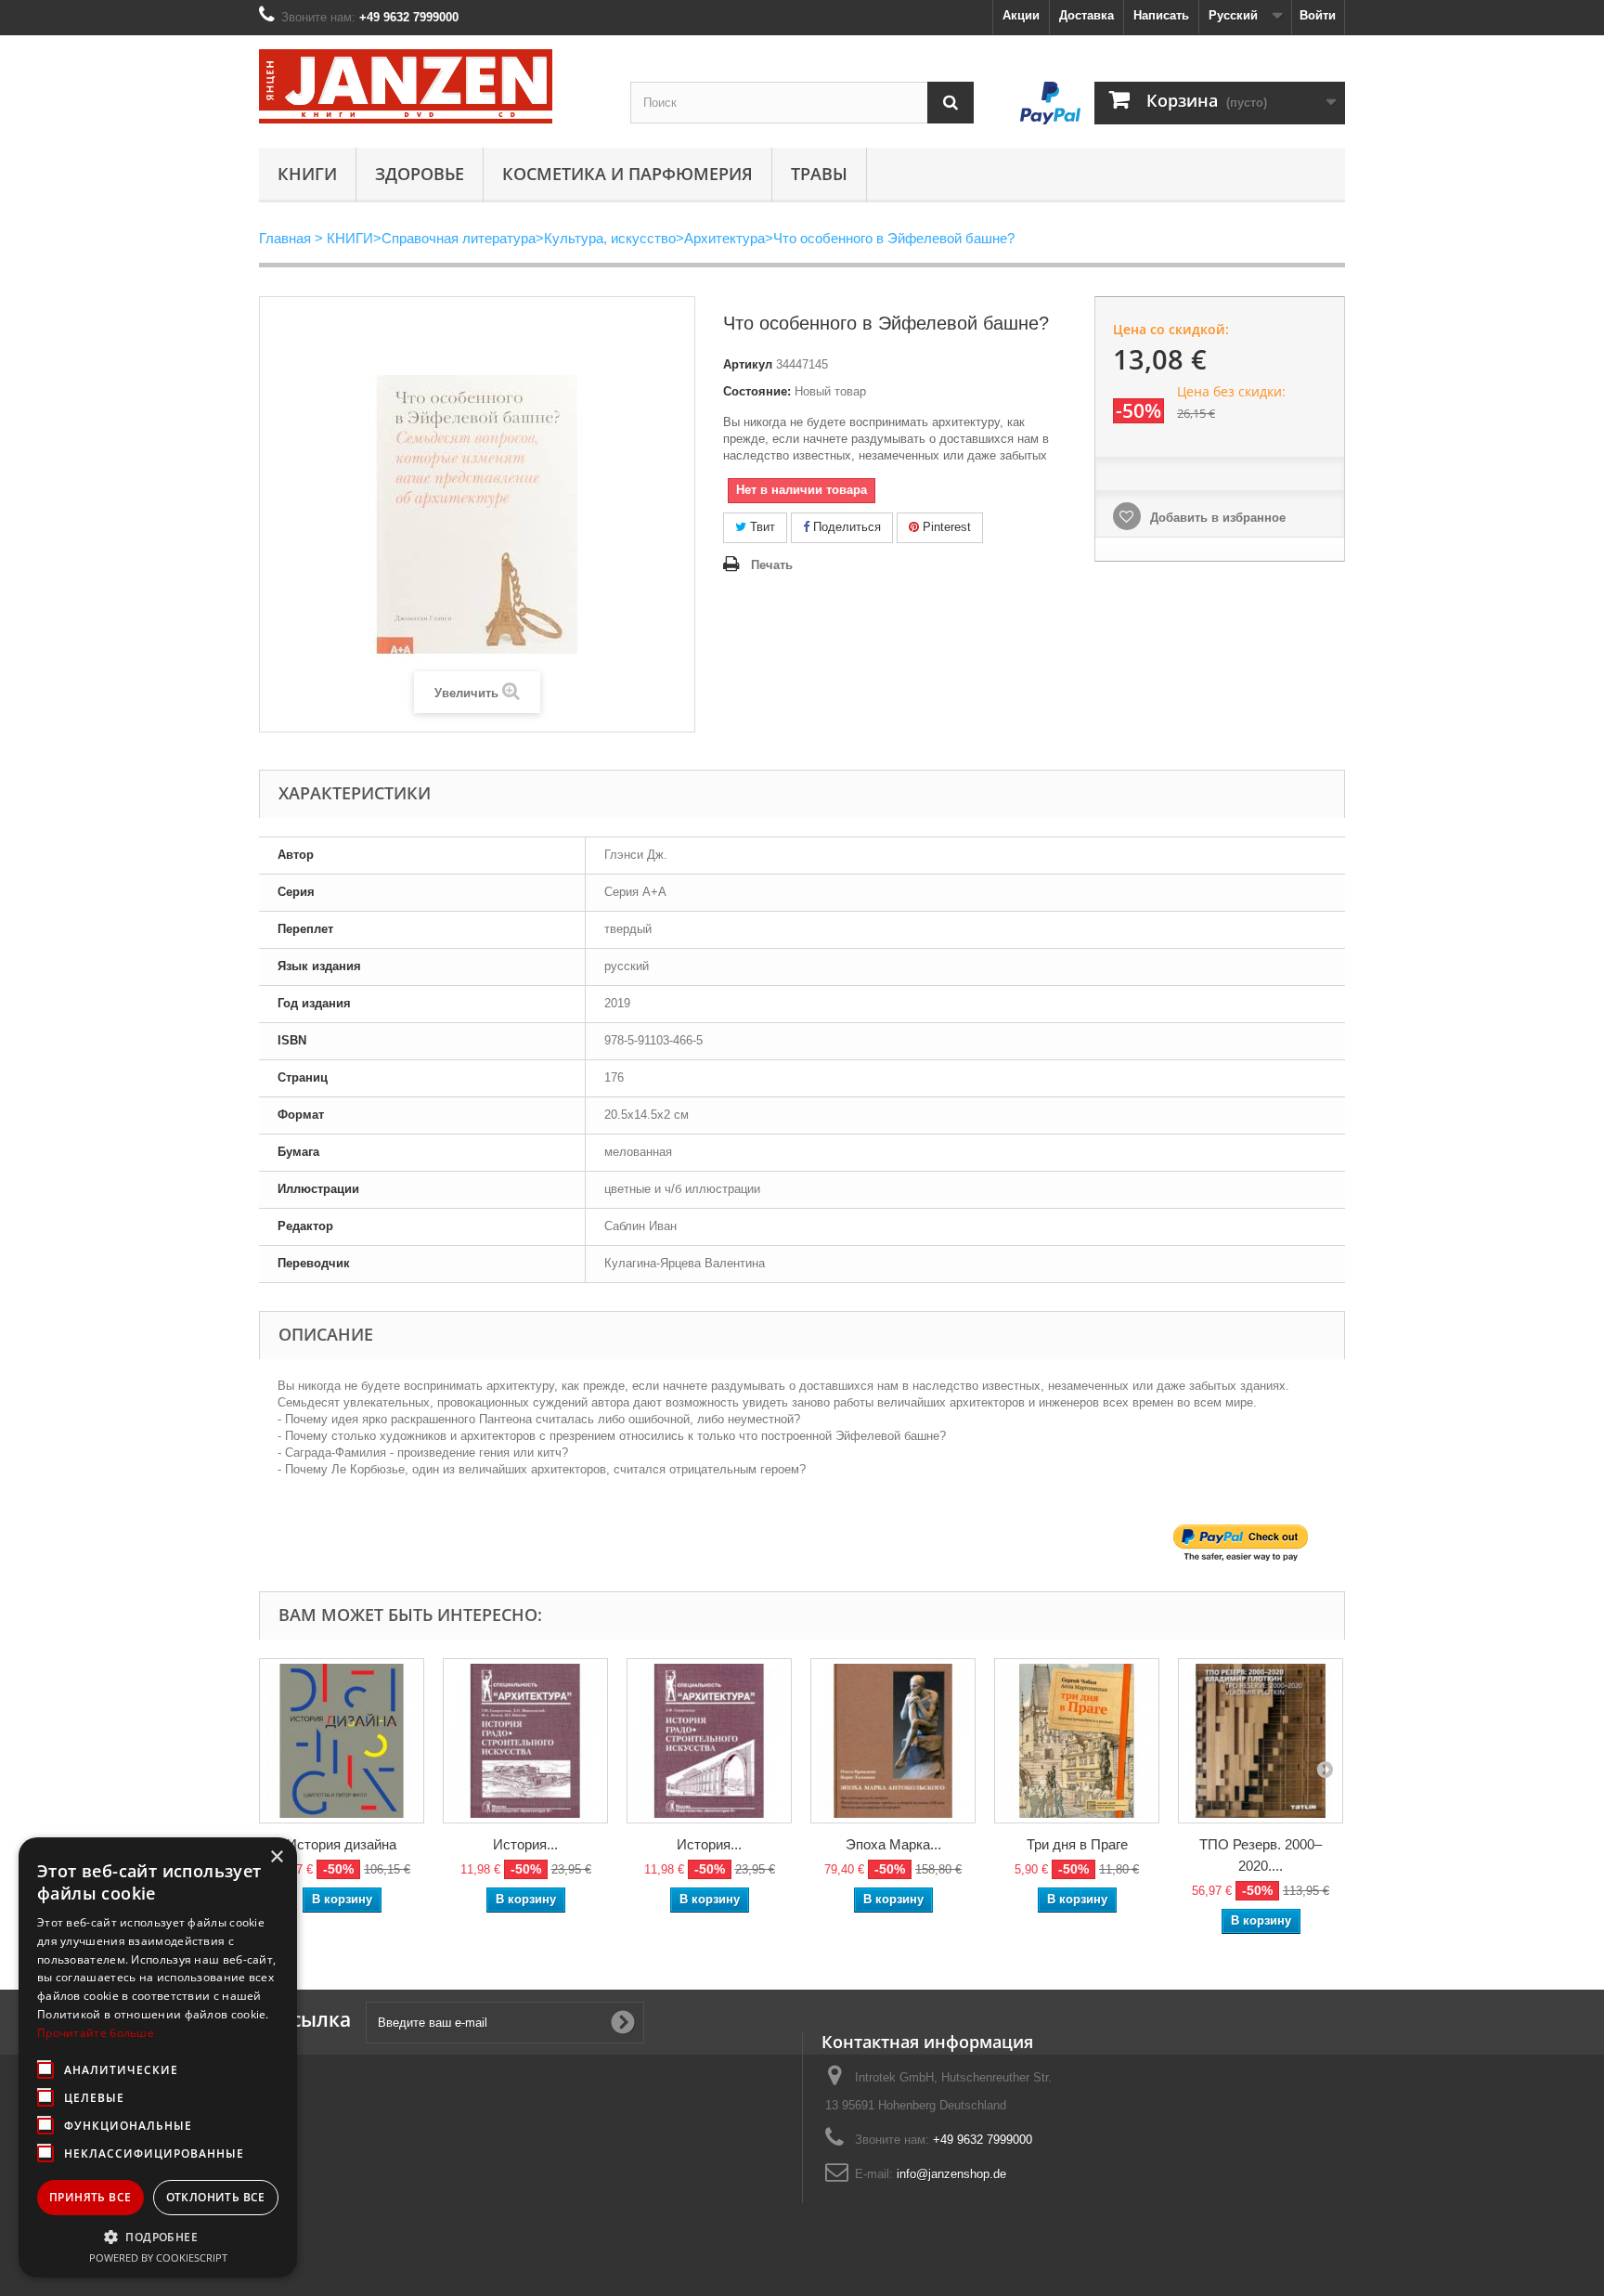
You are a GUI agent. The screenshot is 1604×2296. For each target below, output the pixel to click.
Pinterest (945, 527)
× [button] (276, 1857)
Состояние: (757, 391)
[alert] (158, 2057)
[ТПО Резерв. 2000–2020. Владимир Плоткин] (1261, 1741)
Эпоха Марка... (893, 1844)
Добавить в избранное (1216, 518)
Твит (761, 527)
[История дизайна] (342, 1741)
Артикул (748, 364)
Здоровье (420, 174)
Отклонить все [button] (216, 2197)
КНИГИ (307, 174)
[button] (158, 2237)
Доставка (1087, 15)
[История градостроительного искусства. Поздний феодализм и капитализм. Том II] (525, 1741)
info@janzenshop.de (951, 2174)
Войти (1318, 15)
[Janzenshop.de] (431, 86)
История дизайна (342, 1844)
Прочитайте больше (96, 2033)
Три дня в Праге (1077, 1844)
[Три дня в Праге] (1077, 1741)
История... (525, 1844)
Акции (1021, 15)
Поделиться (845, 527)
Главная (285, 238)
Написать (1161, 15)
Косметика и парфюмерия (627, 174)
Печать (772, 565)
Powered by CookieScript (158, 2257)
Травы (819, 174)
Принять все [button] (90, 2197)
